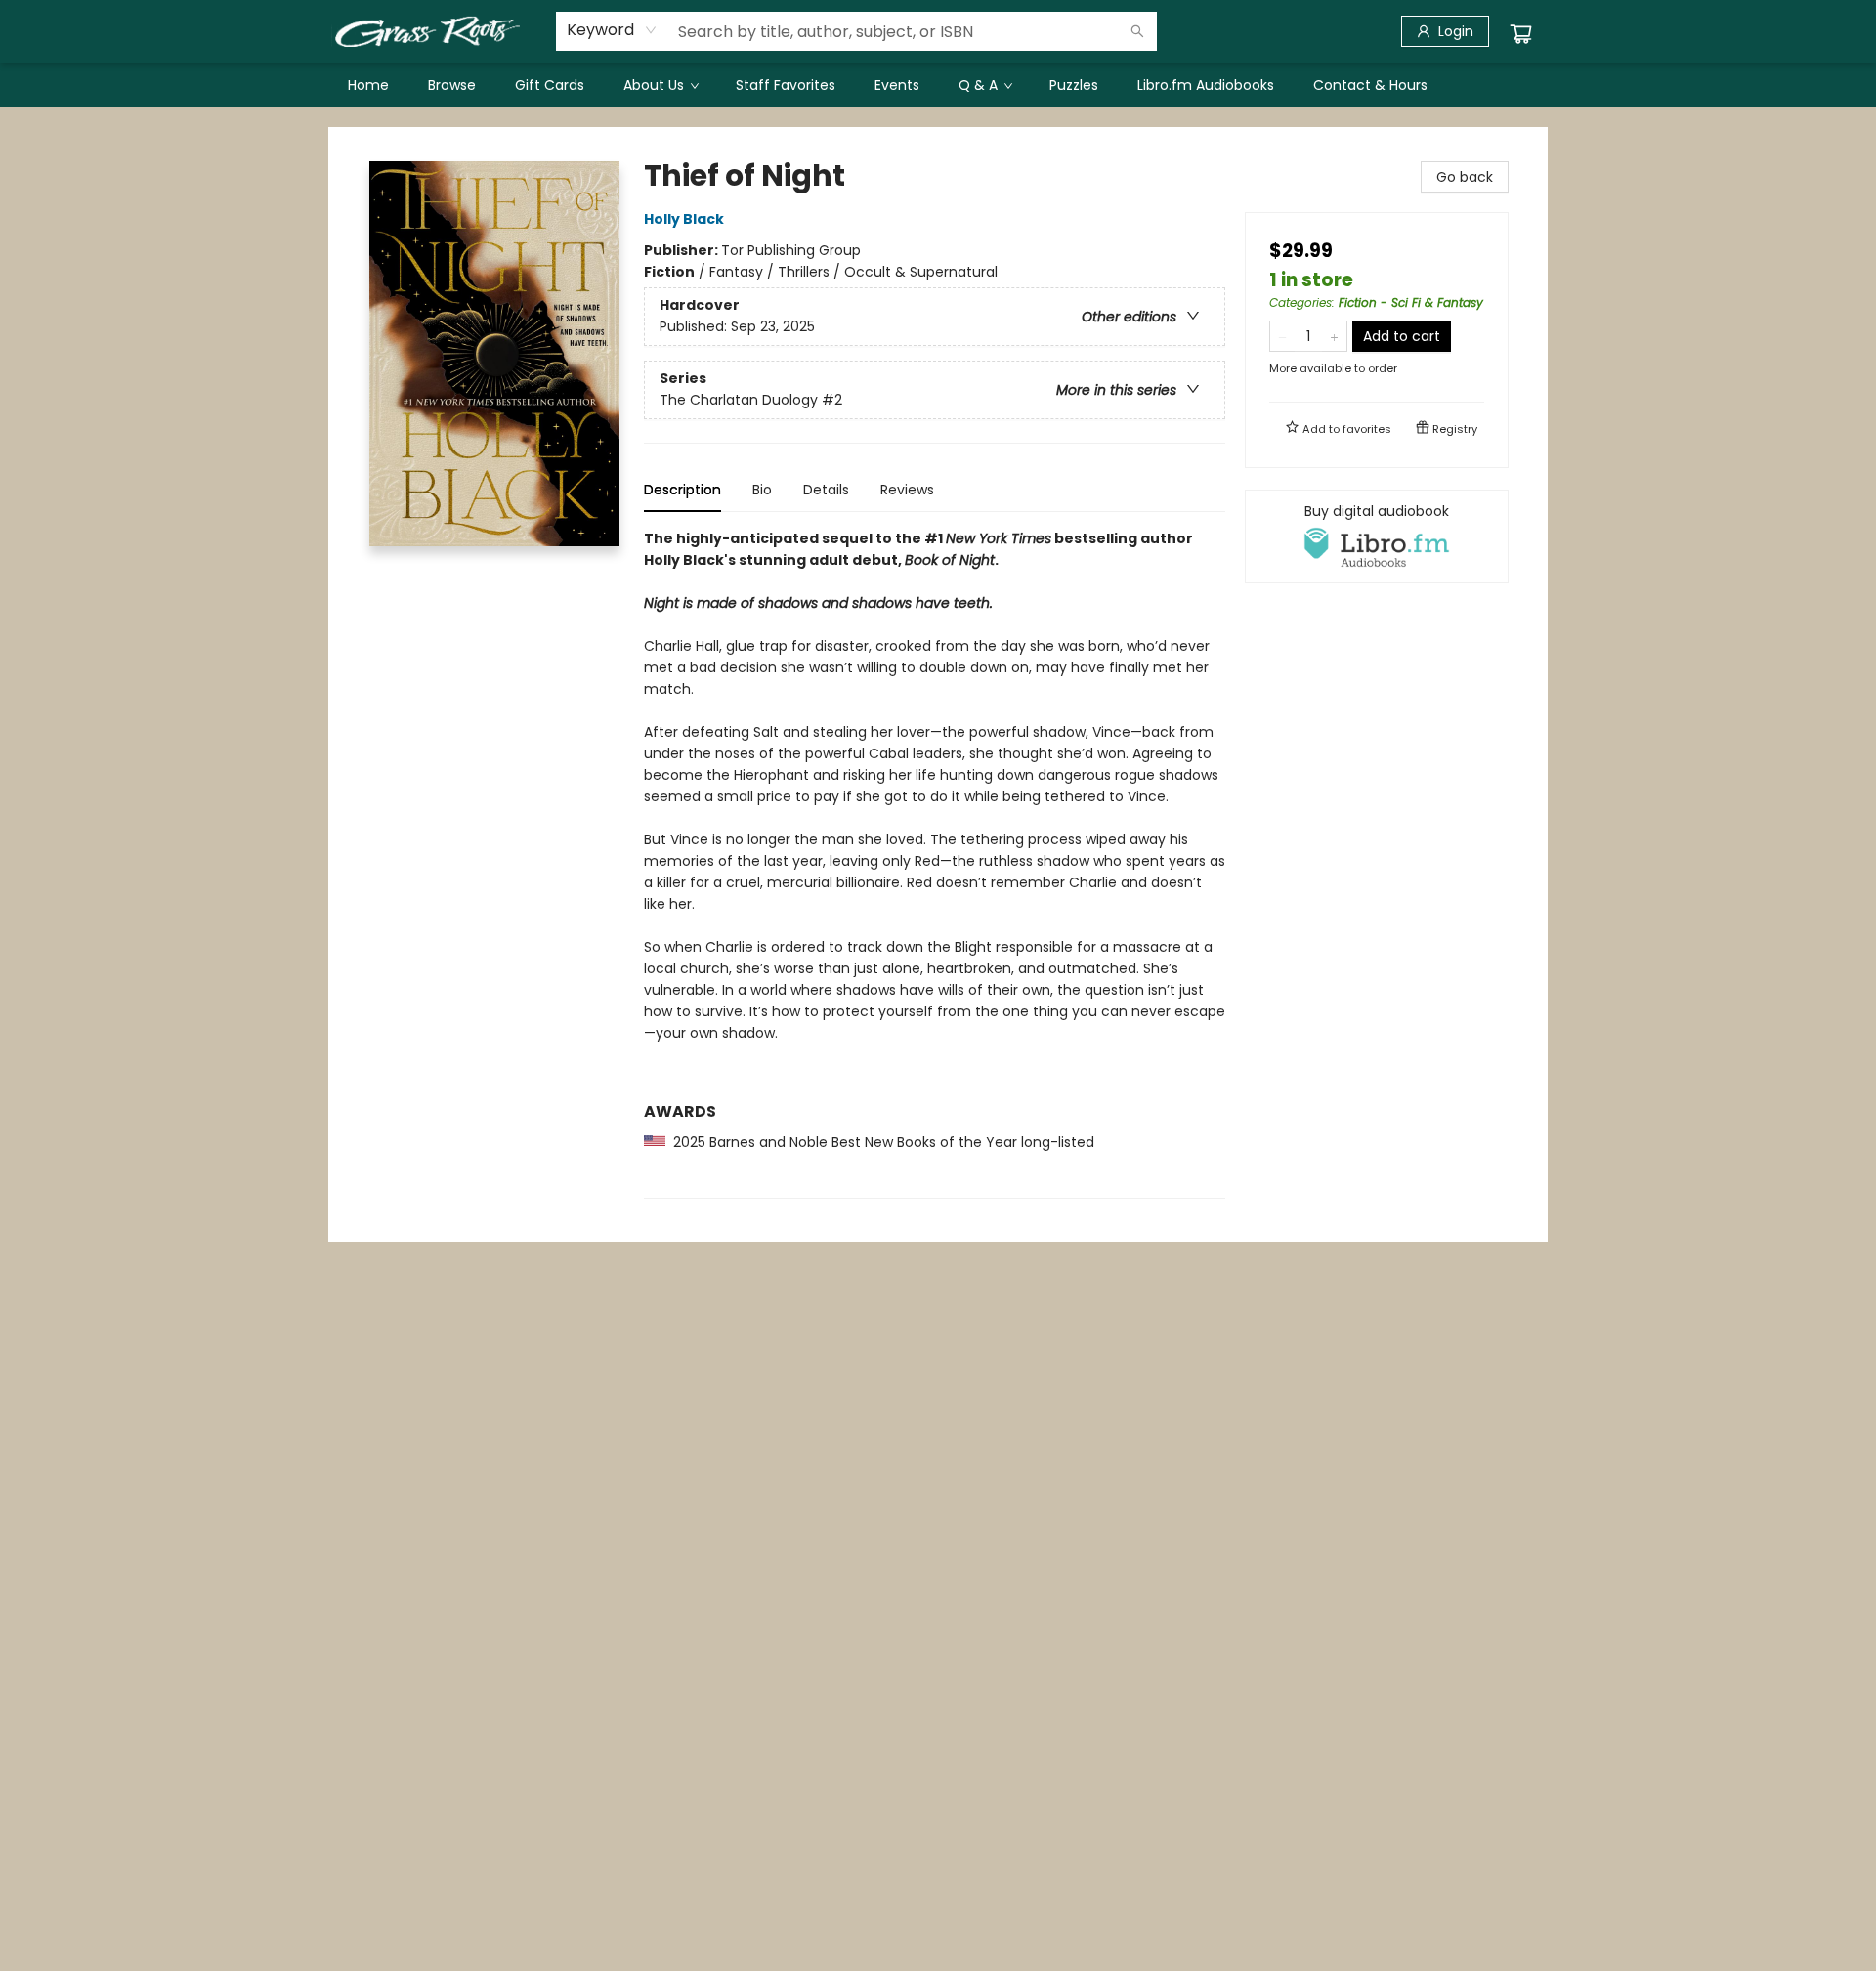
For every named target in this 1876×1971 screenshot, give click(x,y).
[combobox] (612, 30)
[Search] (1137, 31)
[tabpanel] (935, 863)
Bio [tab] (762, 490)
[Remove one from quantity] (1282, 336)
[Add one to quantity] (1334, 336)
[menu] (938, 85)
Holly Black (684, 219)
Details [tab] (826, 490)
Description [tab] (682, 490)
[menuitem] (368, 85)
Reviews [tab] (907, 490)
